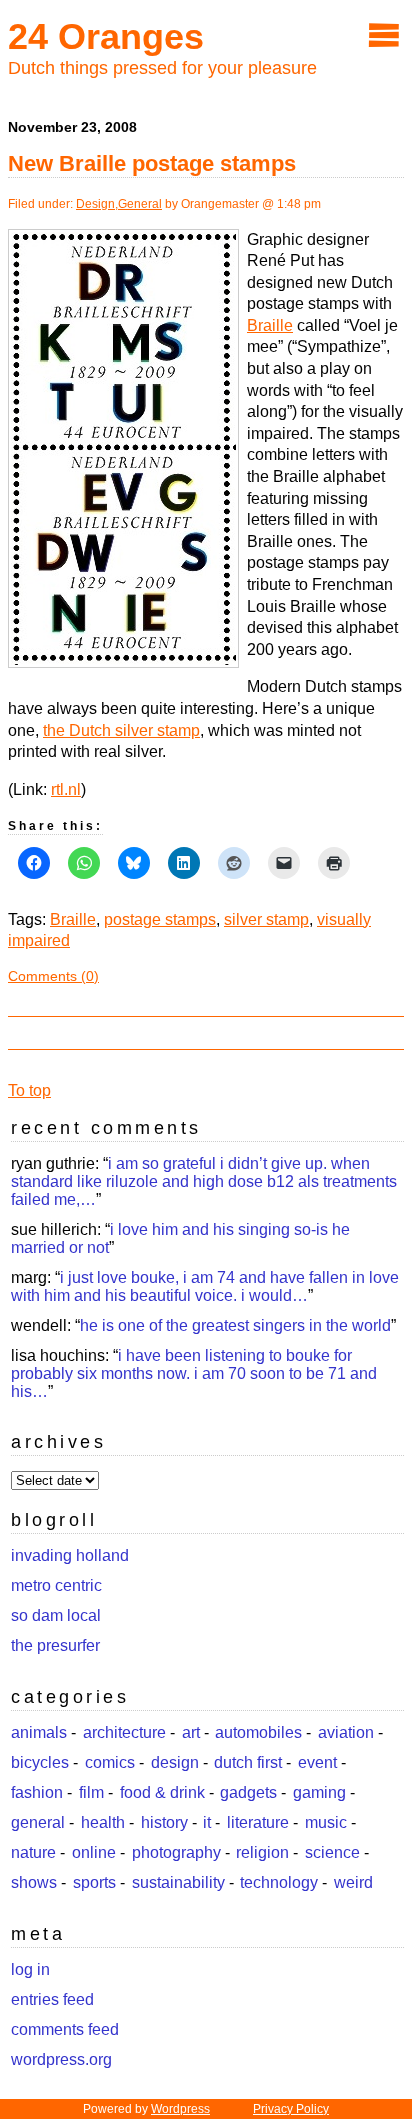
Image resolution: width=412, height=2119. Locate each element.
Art (191, 1732)
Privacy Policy (291, 2109)
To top (29, 1090)
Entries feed (52, 1999)
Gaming (319, 1792)
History (164, 1822)
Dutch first (248, 1762)
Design (95, 204)
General (140, 204)
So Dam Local (56, 1615)
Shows (34, 1882)
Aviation (346, 1732)
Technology (279, 1882)
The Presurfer (55, 1645)
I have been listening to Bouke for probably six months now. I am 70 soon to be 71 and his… (194, 1373)
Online (94, 1852)
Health (103, 1822)
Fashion (37, 1792)
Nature (33, 1852)
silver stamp (266, 919)
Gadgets (248, 1792)
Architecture (124, 1732)
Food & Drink (162, 1792)
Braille (270, 325)
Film (91, 1792)
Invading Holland (70, 1555)
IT (207, 1822)
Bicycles (40, 1762)
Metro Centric (56, 1585)
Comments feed (65, 2029)
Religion (262, 1852)
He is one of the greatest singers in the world (235, 1325)
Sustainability (178, 1882)
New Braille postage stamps (152, 163)
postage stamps (160, 919)
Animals (39, 1732)
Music (326, 1822)
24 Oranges (106, 36)
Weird (353, 1882)
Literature (258, 1822)
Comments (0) (53, 976)
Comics (110, 1762)
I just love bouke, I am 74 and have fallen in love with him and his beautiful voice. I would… (205, 1286)
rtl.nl (66, 789)
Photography (176, 1852)
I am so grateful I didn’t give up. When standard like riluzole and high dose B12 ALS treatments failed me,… (204, 1181)
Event (317, 1762)
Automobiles (258, 1732)
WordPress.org (61, 2059)
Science (332, 1852)
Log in (30, 1969)
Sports (94, 1882)
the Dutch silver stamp (121, 730)
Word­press (180, 2109)
